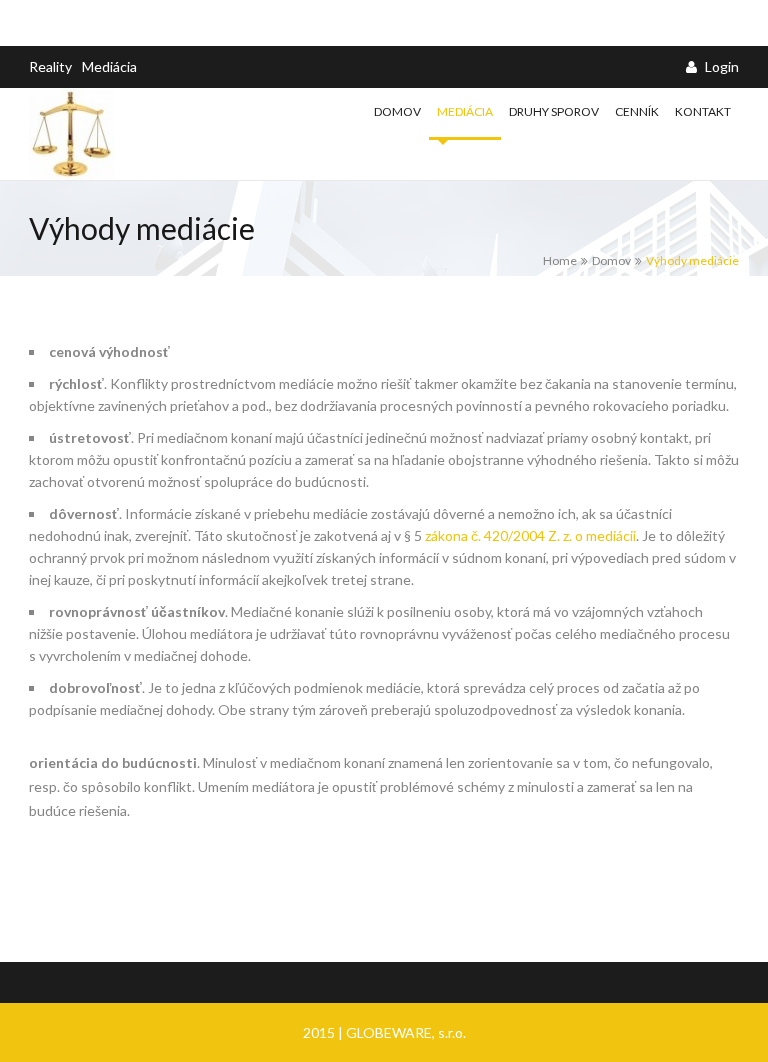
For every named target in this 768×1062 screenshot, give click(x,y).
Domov (397, 111)
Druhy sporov (554, 111)
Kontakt (703, 111)
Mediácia (109, 66)
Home (560, 260)
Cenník (637, 111)
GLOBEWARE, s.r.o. (406, 1032)
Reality (50, 66)
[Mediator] (103, 134)
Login (720, 66)
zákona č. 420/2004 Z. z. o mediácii (530, 535)
